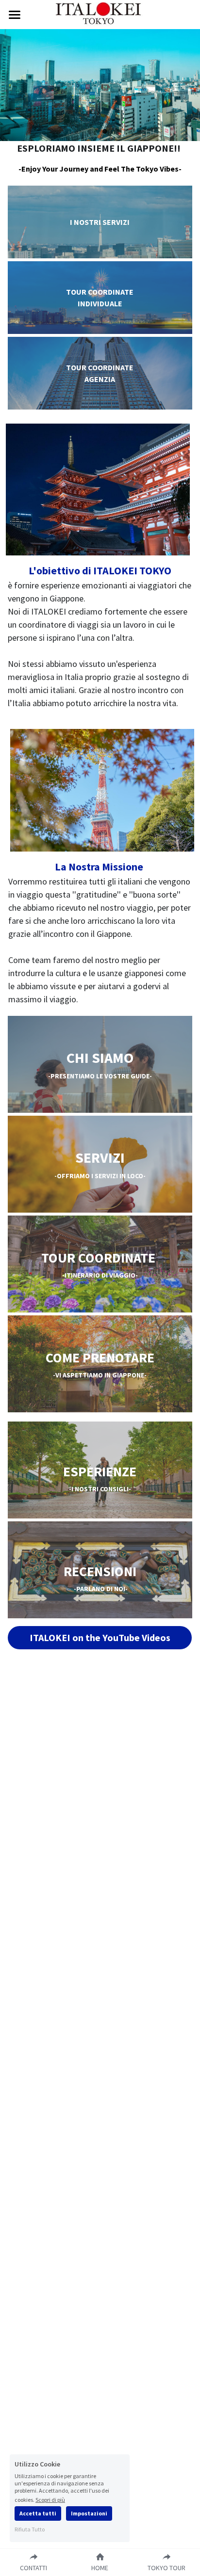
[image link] (100, 14)
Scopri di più (50, 2499)
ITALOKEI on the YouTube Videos (100, 1637)
